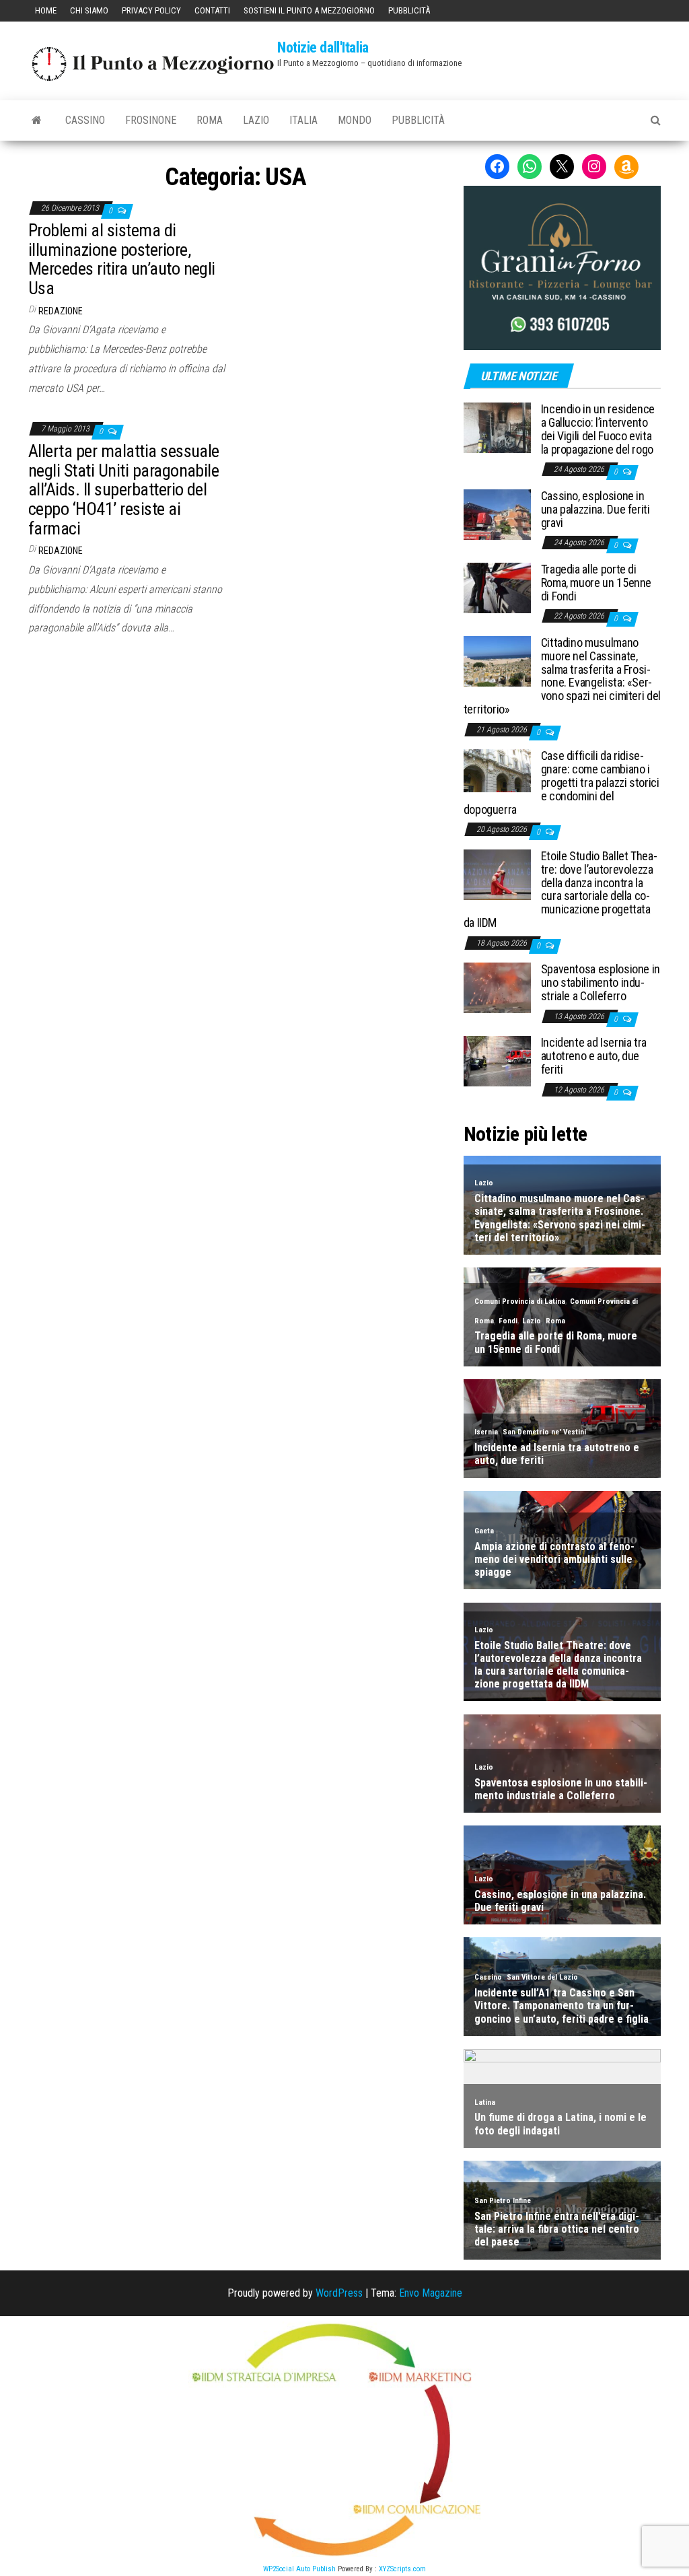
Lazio (256, 120)
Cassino (85, 120)
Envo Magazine (431, 2293)
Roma (210, 120)
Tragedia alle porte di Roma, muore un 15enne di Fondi (596, 583)
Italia (303, 120)
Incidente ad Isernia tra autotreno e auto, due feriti (594, 1056)
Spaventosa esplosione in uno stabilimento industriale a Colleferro (601, 982)
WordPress (339, 2293)
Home (46, 10)
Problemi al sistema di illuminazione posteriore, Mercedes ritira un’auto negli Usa (122, 259)
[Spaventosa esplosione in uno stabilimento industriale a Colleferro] (497, 987)
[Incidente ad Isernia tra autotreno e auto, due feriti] (497, 1060)
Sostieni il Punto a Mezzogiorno (309, 10)
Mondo (355, 120)
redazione (61, 311)
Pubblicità (409, 10)
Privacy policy (151, 10)
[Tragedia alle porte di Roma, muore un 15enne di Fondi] (497, 587)
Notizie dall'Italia (323, 47)
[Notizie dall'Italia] (37, 120)
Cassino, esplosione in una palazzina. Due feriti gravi (595, 509)
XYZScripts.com (402, 2569)
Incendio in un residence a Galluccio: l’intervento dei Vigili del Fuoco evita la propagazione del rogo (598, 429)
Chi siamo (89, 10)
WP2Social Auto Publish (299, 2569)
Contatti (212, 10)
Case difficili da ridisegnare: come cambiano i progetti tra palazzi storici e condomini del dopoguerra (561, 782)
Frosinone (151, 120)
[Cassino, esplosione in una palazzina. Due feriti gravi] (497, 514)
